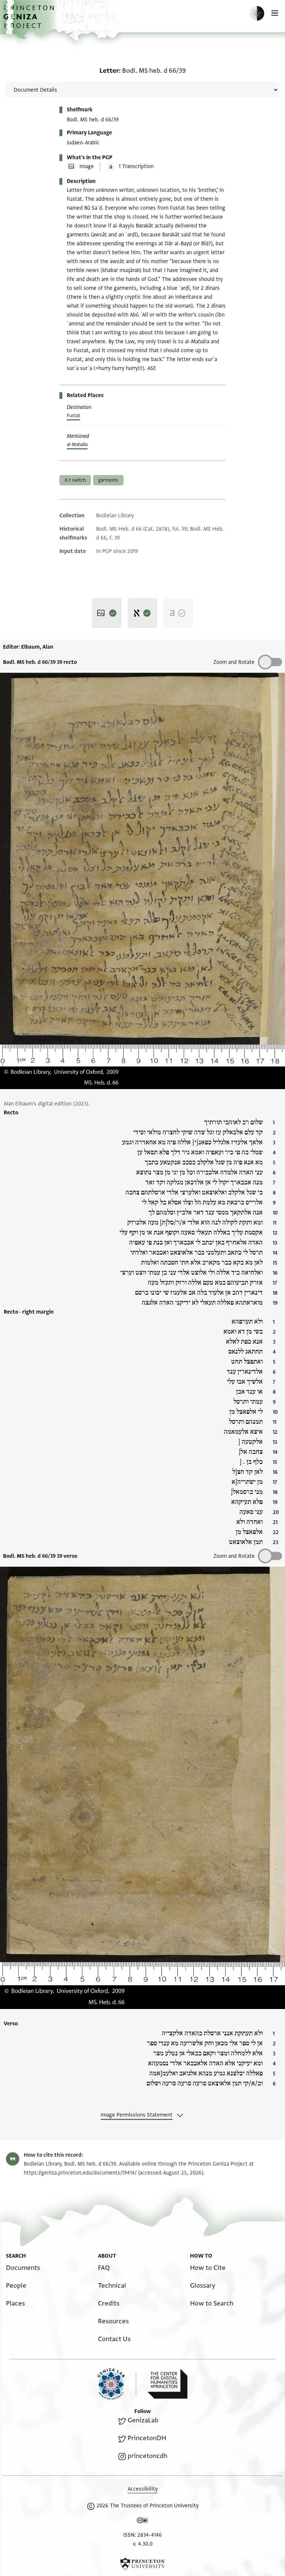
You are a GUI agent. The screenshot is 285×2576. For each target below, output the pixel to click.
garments (108, 480)
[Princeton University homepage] (142, 2564)
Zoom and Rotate (234, 662)
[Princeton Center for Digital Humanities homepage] (167, 2384)
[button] (30, 21)
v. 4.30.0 (143, 2544)
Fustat (73, 416)
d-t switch (75, 480)
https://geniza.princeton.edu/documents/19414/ (80, 2173)
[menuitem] (23, 2268)
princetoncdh (148, 2456)
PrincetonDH (147, 2438)
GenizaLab (143, 2420)
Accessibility (143, 2489)
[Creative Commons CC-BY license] (142, 2522)
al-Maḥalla (77, 445)
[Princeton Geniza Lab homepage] (117, 2384)
